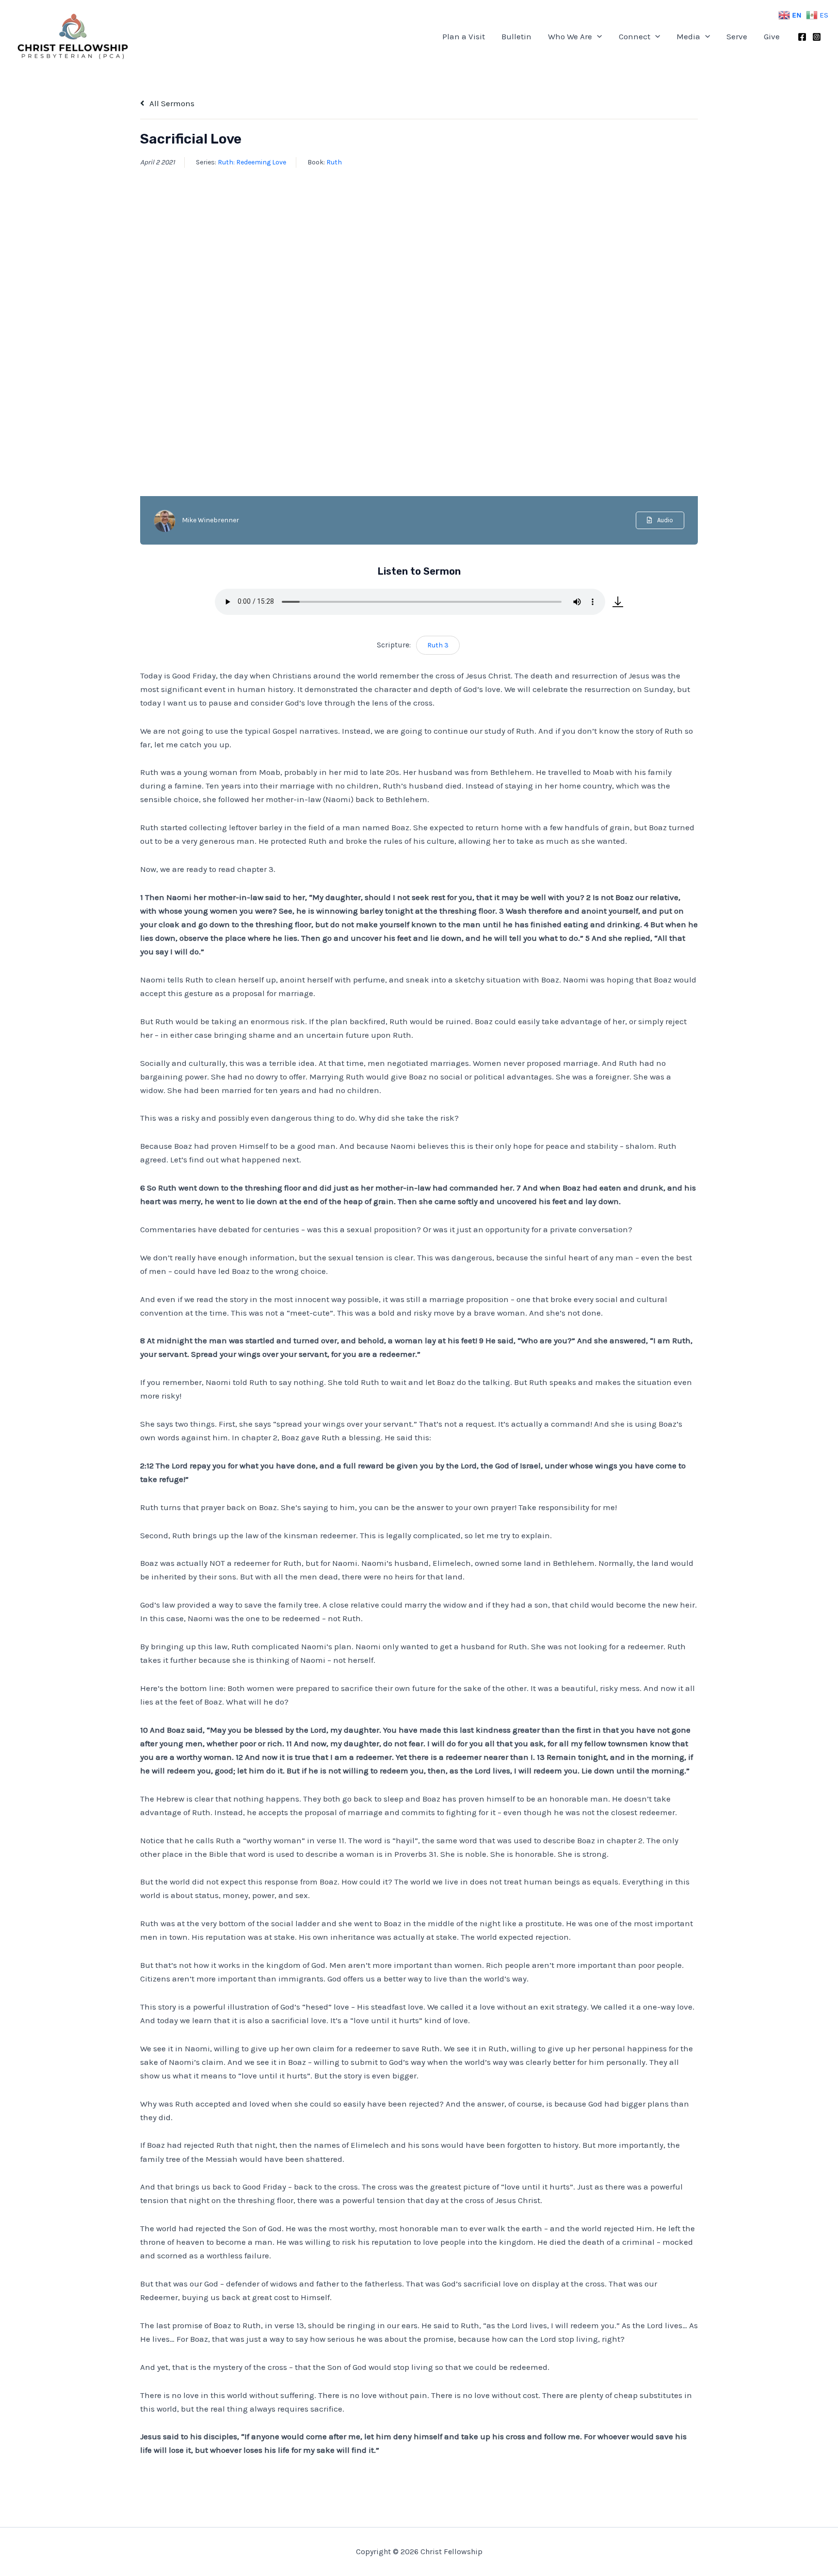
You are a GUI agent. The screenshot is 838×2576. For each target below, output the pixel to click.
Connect (635, 36)
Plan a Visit (464, 36)
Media (688, 36)
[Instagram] (817, 37)
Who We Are (570, 36)
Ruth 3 (438, 645)
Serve (737, 36)
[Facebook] (802, 37)
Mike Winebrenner (210, 520)
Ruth (334, 162)
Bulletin (516, 36)
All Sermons (171, 103)
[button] (597, 36)
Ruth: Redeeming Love (252, 162)
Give (772, 36)
